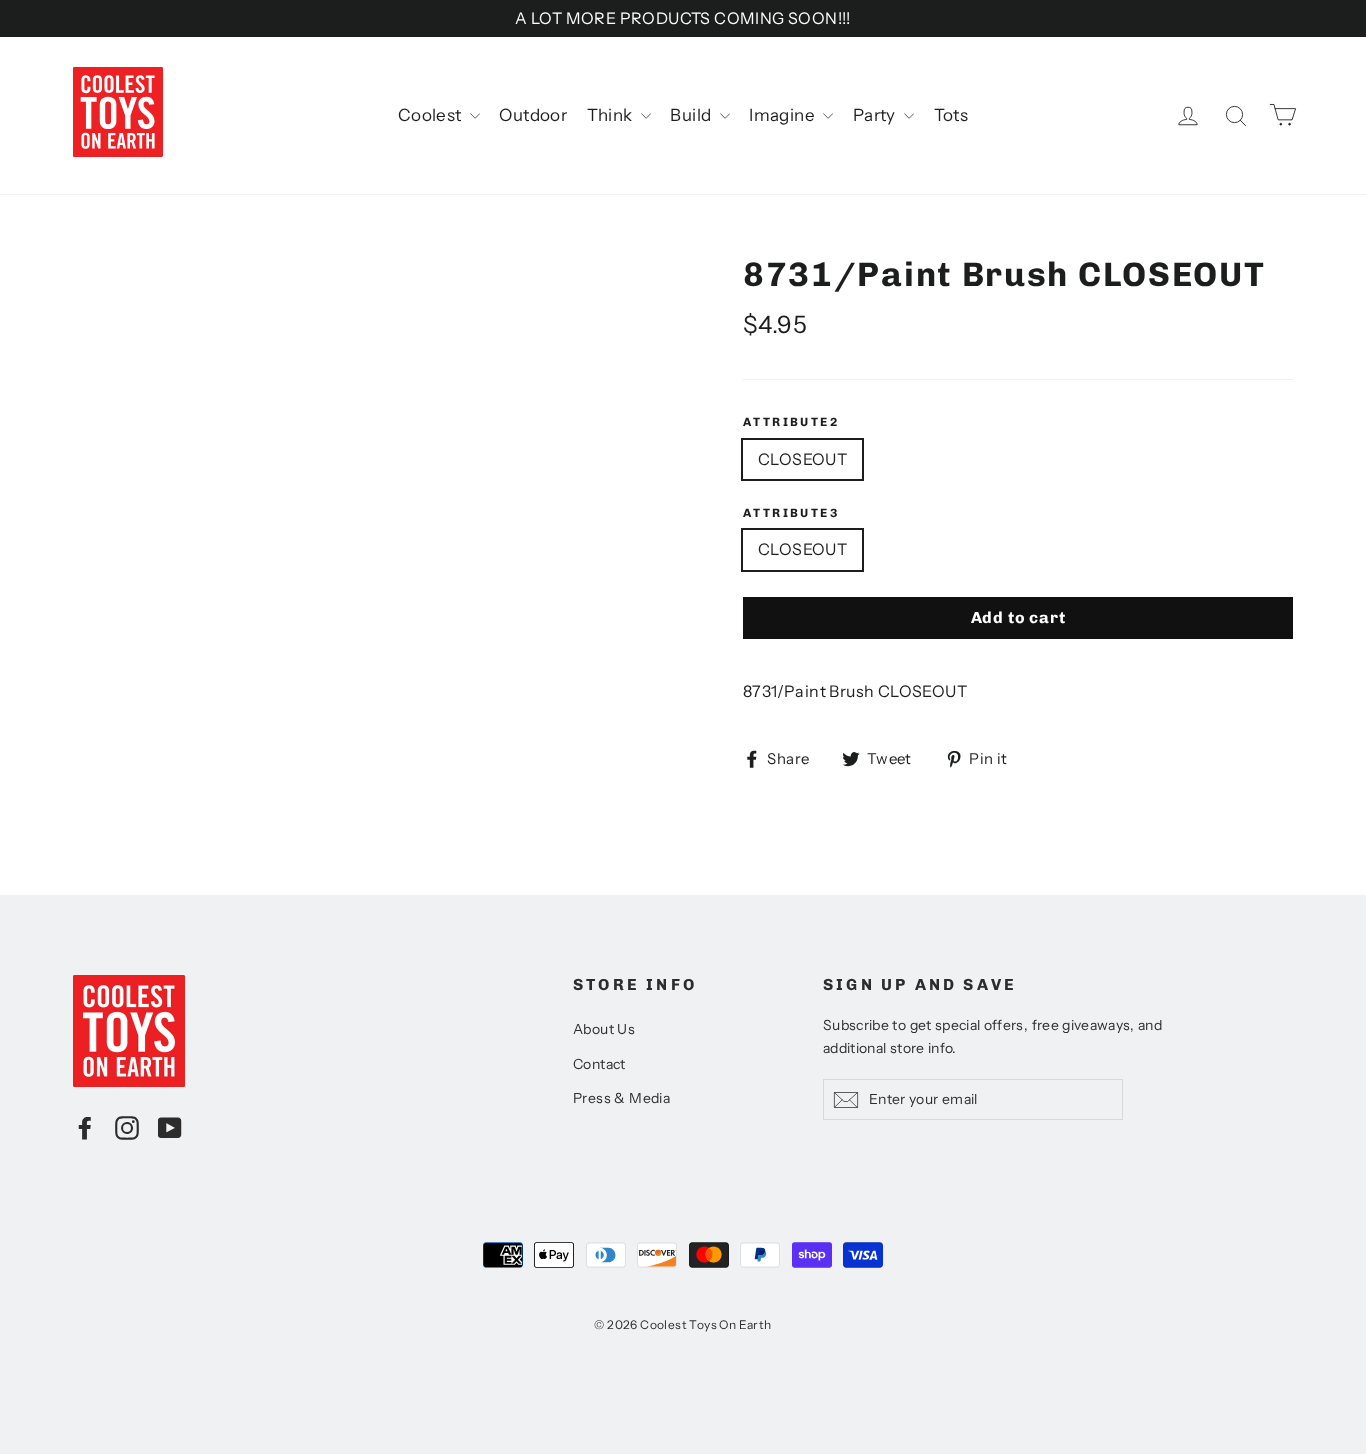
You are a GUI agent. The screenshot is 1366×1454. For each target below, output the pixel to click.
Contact (599, 1064)
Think (611, 115)
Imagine (783, 115)
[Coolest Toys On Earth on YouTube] (170, 1127)
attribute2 (791, 422)
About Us (604, 1029)
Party (876, 115)
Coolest (431, 115)
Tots (951, 115)
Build (692, 115)
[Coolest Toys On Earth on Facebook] (85, 1127)
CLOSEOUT (802, 459)
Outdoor (533, 115)
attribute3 (791, 513)
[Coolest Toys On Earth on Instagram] (127, 1127)
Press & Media (621, 1098)
